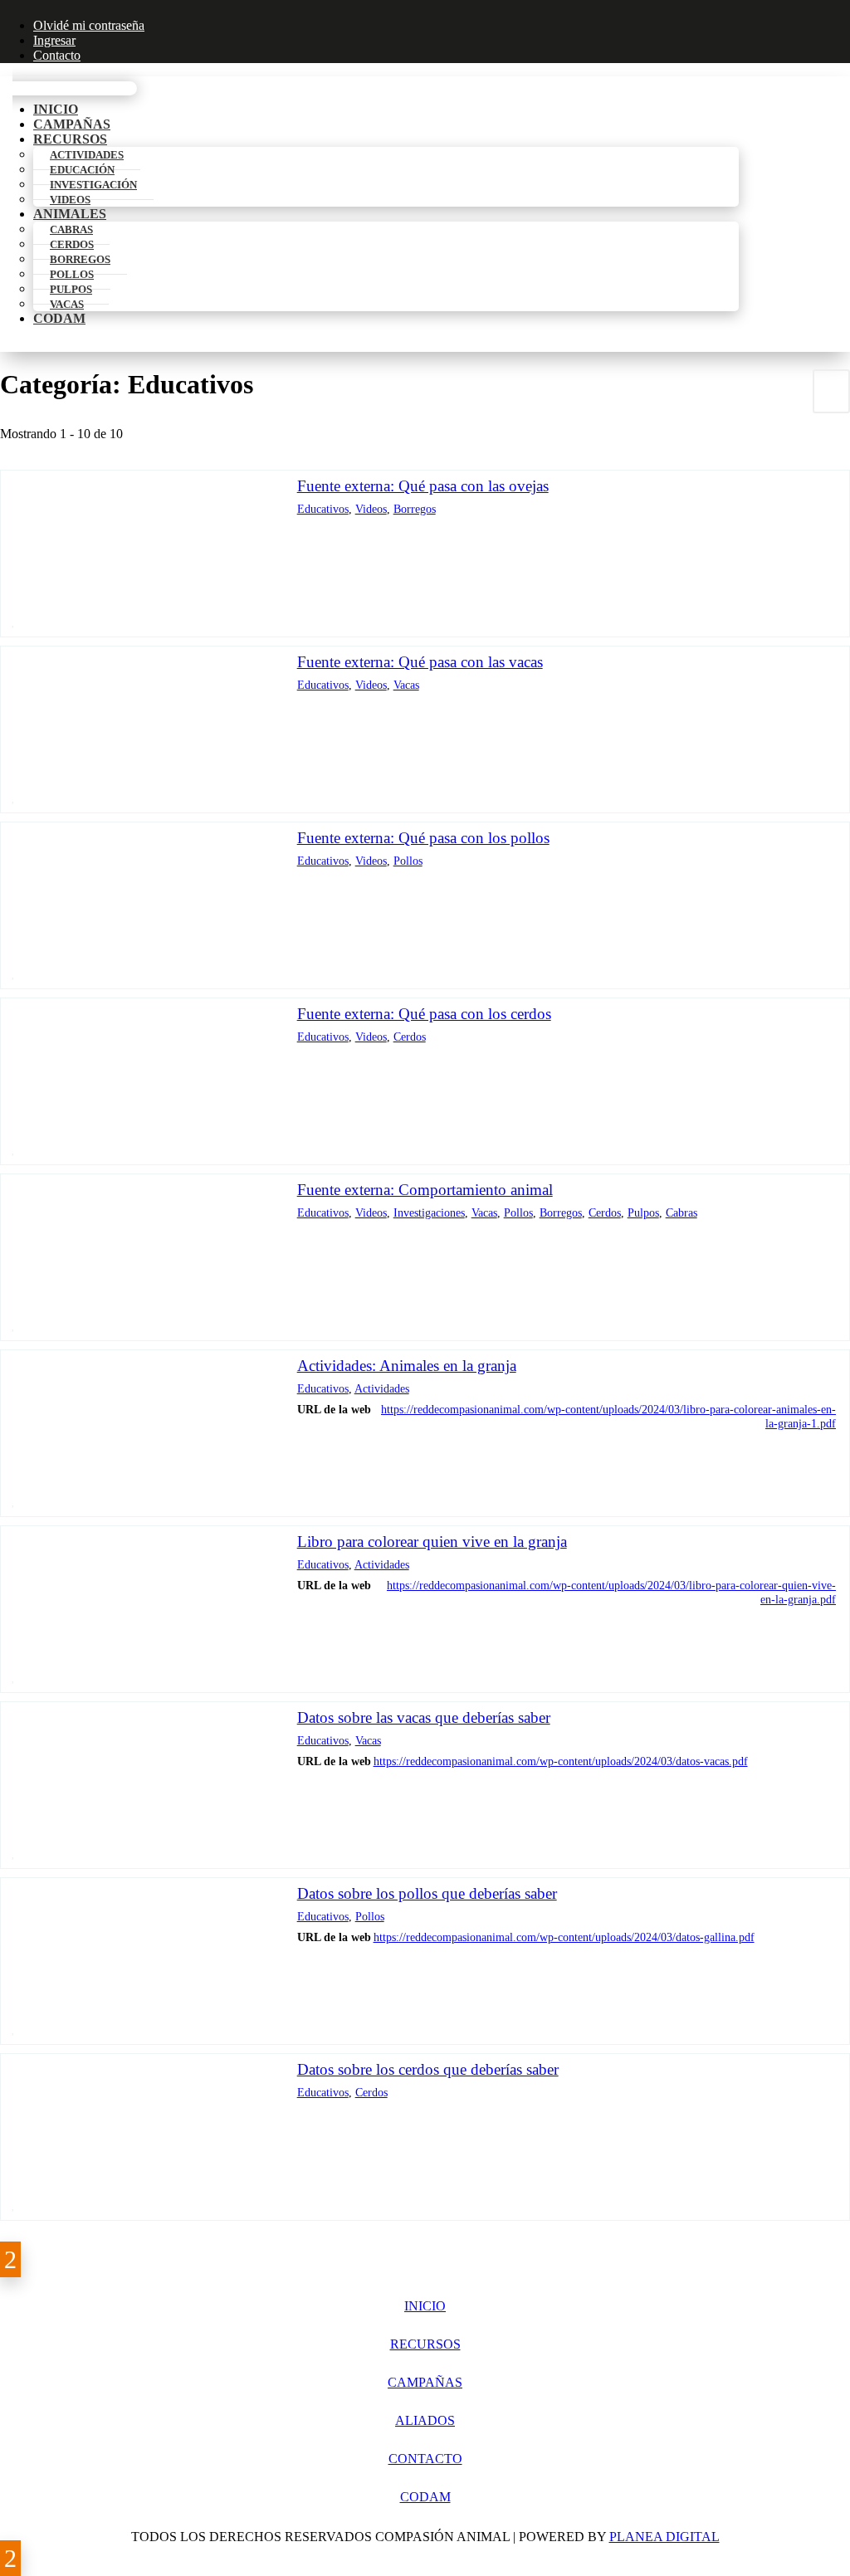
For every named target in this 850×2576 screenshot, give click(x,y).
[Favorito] (14, 621)
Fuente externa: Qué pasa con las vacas (420, 662)
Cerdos (410, 1037)
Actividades (382, 1388)
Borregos (415, 509)
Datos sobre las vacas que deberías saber (424, 1717)
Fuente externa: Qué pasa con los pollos (423, 838)
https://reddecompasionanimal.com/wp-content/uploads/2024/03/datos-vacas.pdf (561, 1761)
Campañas (425, 2382)
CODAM (59, 318)
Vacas (67, 304)
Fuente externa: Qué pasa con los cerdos (424, 1014)
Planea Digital (664, 2537)
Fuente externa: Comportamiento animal (425, 1190)
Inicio (425, 2306)
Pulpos (643, 1212)
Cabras (681, 1212)
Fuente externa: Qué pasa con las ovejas (423, 486)
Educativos (323, 509)
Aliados (425, 2420)
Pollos (408, 861)
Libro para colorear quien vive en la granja (432, 1542)
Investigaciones (429, 1212)
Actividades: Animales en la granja (407, 1366)
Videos (70, 200)
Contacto (57, 55)
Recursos (425, 2344)
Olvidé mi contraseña (89, 25)
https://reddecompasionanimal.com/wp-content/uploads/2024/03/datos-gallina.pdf (564, 1937)
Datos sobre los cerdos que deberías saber (428, 2069)
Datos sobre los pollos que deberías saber (427, 1893)
